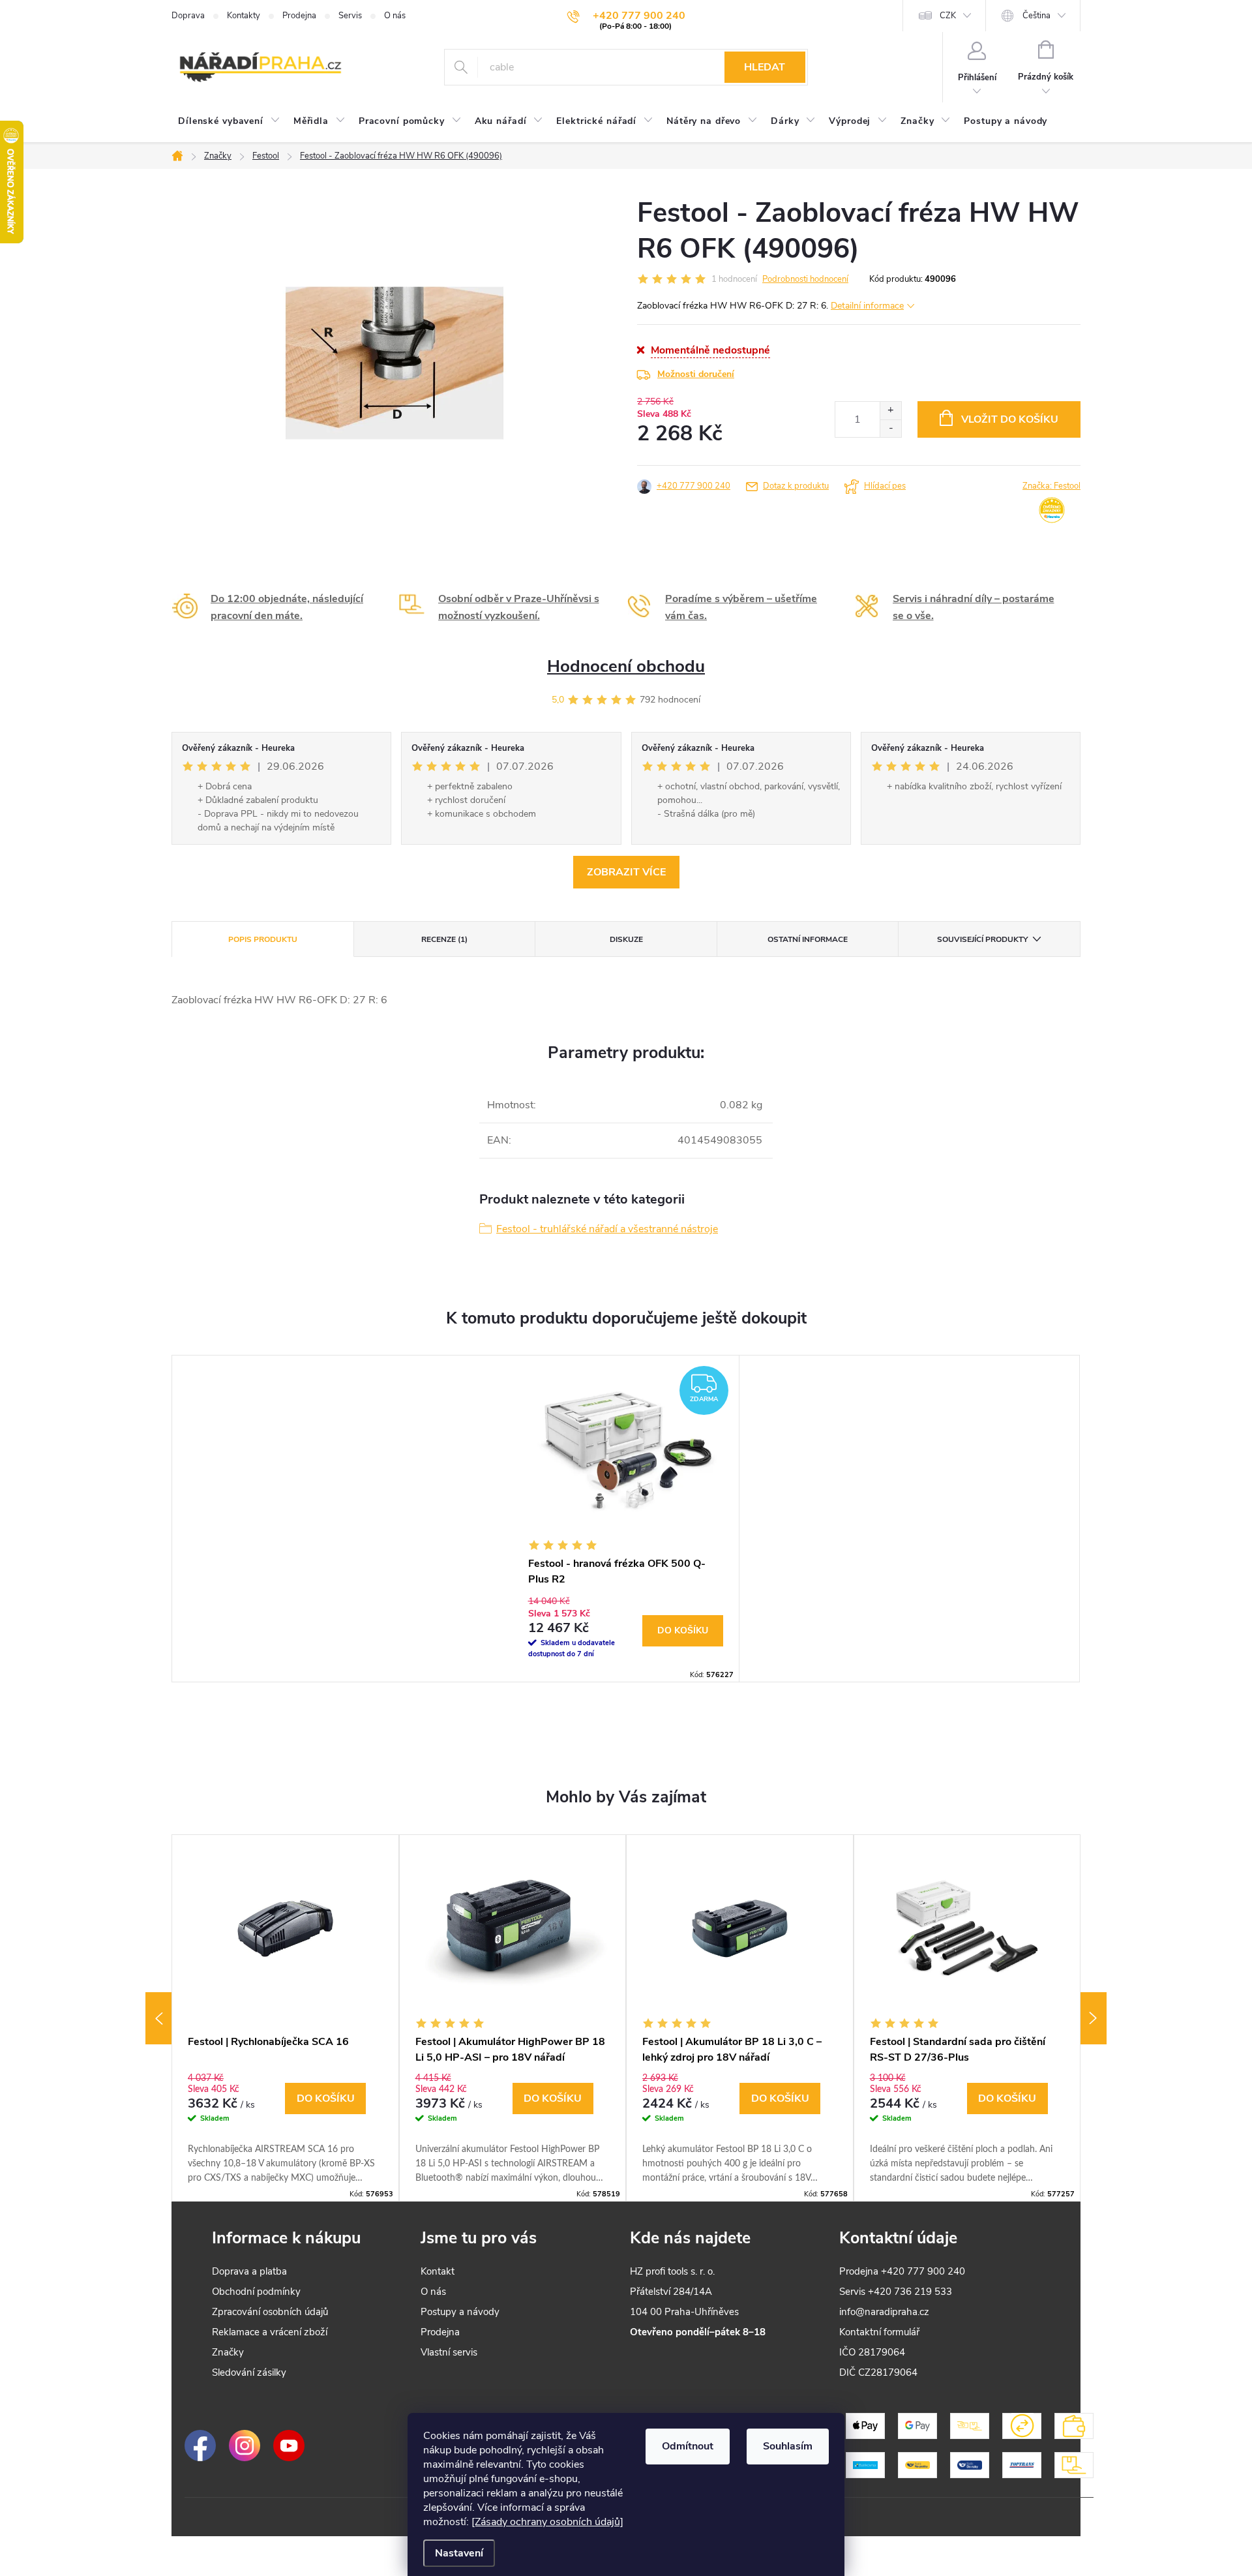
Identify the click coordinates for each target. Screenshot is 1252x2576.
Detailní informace (867, 306)
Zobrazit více (626, 872)
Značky (228, 2352)
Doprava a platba (249, 2271)
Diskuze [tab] (626, 939)
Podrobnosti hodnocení (805, 279)
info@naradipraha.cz (884, 2312)
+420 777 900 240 (693, 486)
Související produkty (982, 939)
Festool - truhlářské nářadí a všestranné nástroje (607, 1229)
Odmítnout (688, 2446)
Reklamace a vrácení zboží (270, 2332)
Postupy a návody (460, 2312)
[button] (285, 2129)
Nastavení (459, 2553)
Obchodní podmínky (256, 2292)
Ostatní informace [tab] (808, 939)
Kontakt (438, 2271)
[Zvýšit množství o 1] (890, 411)
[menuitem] (229, 121)
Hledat (765, 67)
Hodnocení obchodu (626, 666)
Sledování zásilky (249, 2372)
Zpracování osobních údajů (270, 2312)
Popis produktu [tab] (263, 939)
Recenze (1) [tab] (444, 939)
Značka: (1051, 486)
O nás (395, 16)
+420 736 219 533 (910, 2292)
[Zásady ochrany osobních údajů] (547, 2522)
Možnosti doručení (696, 374)
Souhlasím (788, 2446)
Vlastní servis (449, 2352)
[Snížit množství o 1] (890, 428)
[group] (285, 2018)
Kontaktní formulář (879, 2332)
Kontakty (244, 16)
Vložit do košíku (1010, 419)
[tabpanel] (626, 1519)
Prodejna (299, 16)
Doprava (188, 16)
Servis (350, 16)
